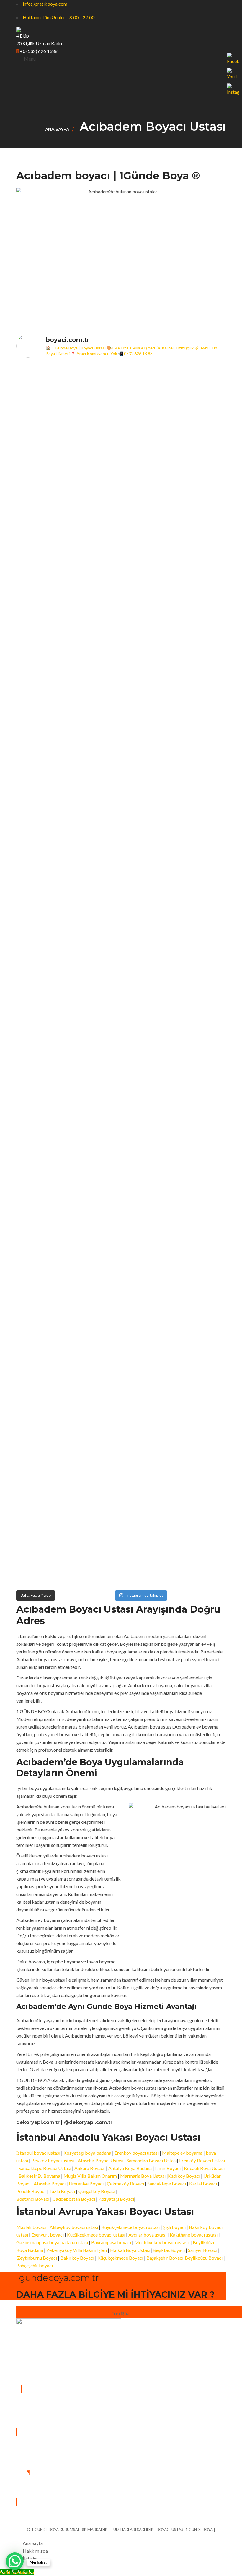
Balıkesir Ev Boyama (39, 2176)
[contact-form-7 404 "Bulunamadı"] (53, 2516)
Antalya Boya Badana (130, 2168)
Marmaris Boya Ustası (143, 2176)
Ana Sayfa (57, 129)
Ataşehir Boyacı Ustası (101, 2160)
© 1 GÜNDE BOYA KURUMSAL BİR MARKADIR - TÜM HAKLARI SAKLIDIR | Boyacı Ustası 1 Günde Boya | (121, 2530)
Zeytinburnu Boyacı (37, 2258)
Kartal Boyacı (203, 2183)
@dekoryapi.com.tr (88, 2122)
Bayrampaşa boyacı (111, 2242)
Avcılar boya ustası (147, 2235)
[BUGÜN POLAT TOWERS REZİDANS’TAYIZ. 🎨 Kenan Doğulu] (41, 542)
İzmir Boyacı (168, 2168)
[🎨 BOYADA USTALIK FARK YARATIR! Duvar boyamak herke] (94, 987)
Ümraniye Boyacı (86, 2183)
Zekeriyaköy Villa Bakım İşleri (77, 2250)
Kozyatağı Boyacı (116, 2199)
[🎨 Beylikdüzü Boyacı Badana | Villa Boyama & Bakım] (94, 1359)
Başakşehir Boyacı (165, 2258)
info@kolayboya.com (47, 2488)
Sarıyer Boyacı (203, 2250)
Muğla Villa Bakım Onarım (90, 2176)
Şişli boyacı (174, 2227)
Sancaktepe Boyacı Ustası (45, 2168)
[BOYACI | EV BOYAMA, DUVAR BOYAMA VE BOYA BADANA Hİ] (148, 584)
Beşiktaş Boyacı (169, 2250)
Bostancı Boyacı (33, 2199)
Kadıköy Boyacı (184, 2176)
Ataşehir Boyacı (50, 2183)
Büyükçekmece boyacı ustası (130, 2227)
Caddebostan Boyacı (74, 2199)
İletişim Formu (50, 2502)
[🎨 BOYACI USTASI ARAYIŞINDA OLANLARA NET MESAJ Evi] (201, 964)
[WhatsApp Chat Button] (15, 2561)
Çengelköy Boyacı (97, 2191)
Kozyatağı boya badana (87, 2153)
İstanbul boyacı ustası (39, 2153)
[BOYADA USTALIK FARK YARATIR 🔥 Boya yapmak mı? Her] (201, 553)
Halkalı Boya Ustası (130, 2250)
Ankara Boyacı (89, 2168)
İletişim (121, 2314)
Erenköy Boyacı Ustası (202, 2160)
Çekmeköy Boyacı (125, 2183)
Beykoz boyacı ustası (53, 2160)
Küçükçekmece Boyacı (120, 2258)
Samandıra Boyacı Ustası (152, 2160)
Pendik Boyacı (31, 2191)
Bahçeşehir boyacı (35, 2265)
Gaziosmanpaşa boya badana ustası (52, 2242)
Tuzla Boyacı (62, 2191)
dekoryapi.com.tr (38, 2122)
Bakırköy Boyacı (77, 2258)
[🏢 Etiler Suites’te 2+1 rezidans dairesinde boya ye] (41, 1378)
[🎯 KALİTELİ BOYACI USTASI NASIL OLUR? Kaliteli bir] (41, 964)
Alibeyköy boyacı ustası (74, 2227)
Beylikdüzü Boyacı (204, 2258)
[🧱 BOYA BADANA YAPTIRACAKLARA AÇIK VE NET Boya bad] (148, 956)
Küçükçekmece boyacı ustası (96, 2235)
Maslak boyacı (32, 2227)
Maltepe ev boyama (182, 2153)
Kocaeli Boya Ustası (204, 2168)
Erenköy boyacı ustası (137, 2153)
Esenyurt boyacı (48, 2235)
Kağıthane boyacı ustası (194, 2235)
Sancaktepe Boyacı (167, 2183)
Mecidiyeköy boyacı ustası (161, 2242)
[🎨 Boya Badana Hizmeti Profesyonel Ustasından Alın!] (94, 480)
